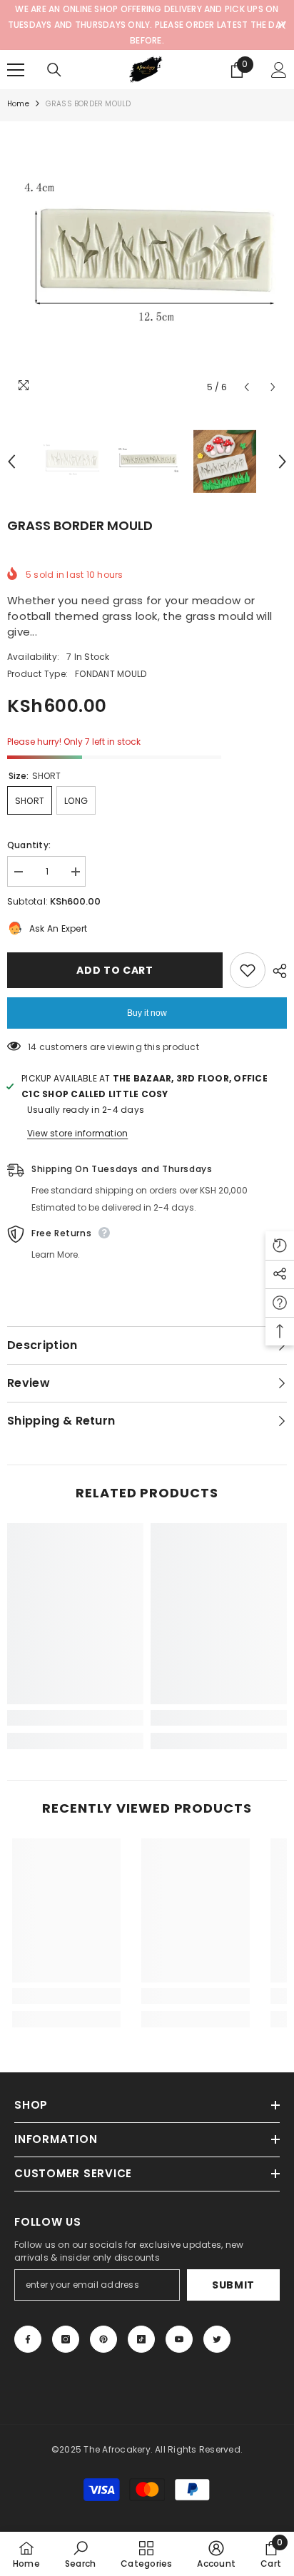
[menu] (16, 70)
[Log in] (279, 70)
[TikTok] (141, 2339)
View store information (77, 1133)
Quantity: (29, 845)
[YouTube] (179, 2339)
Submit (233, 2285)
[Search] (54, 70)
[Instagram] (66, 2339)
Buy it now (147, 1013)
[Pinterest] (103, 2339)
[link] (75, 1718)
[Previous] (247, 387)
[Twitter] (217, 2339)
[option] (147, 261)
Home (18, 104)
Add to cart (115, 970)
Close (282, 25)
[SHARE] (276, 971)
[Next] (273, 387)
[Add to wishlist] (248, 970)
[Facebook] (28, 2339)
